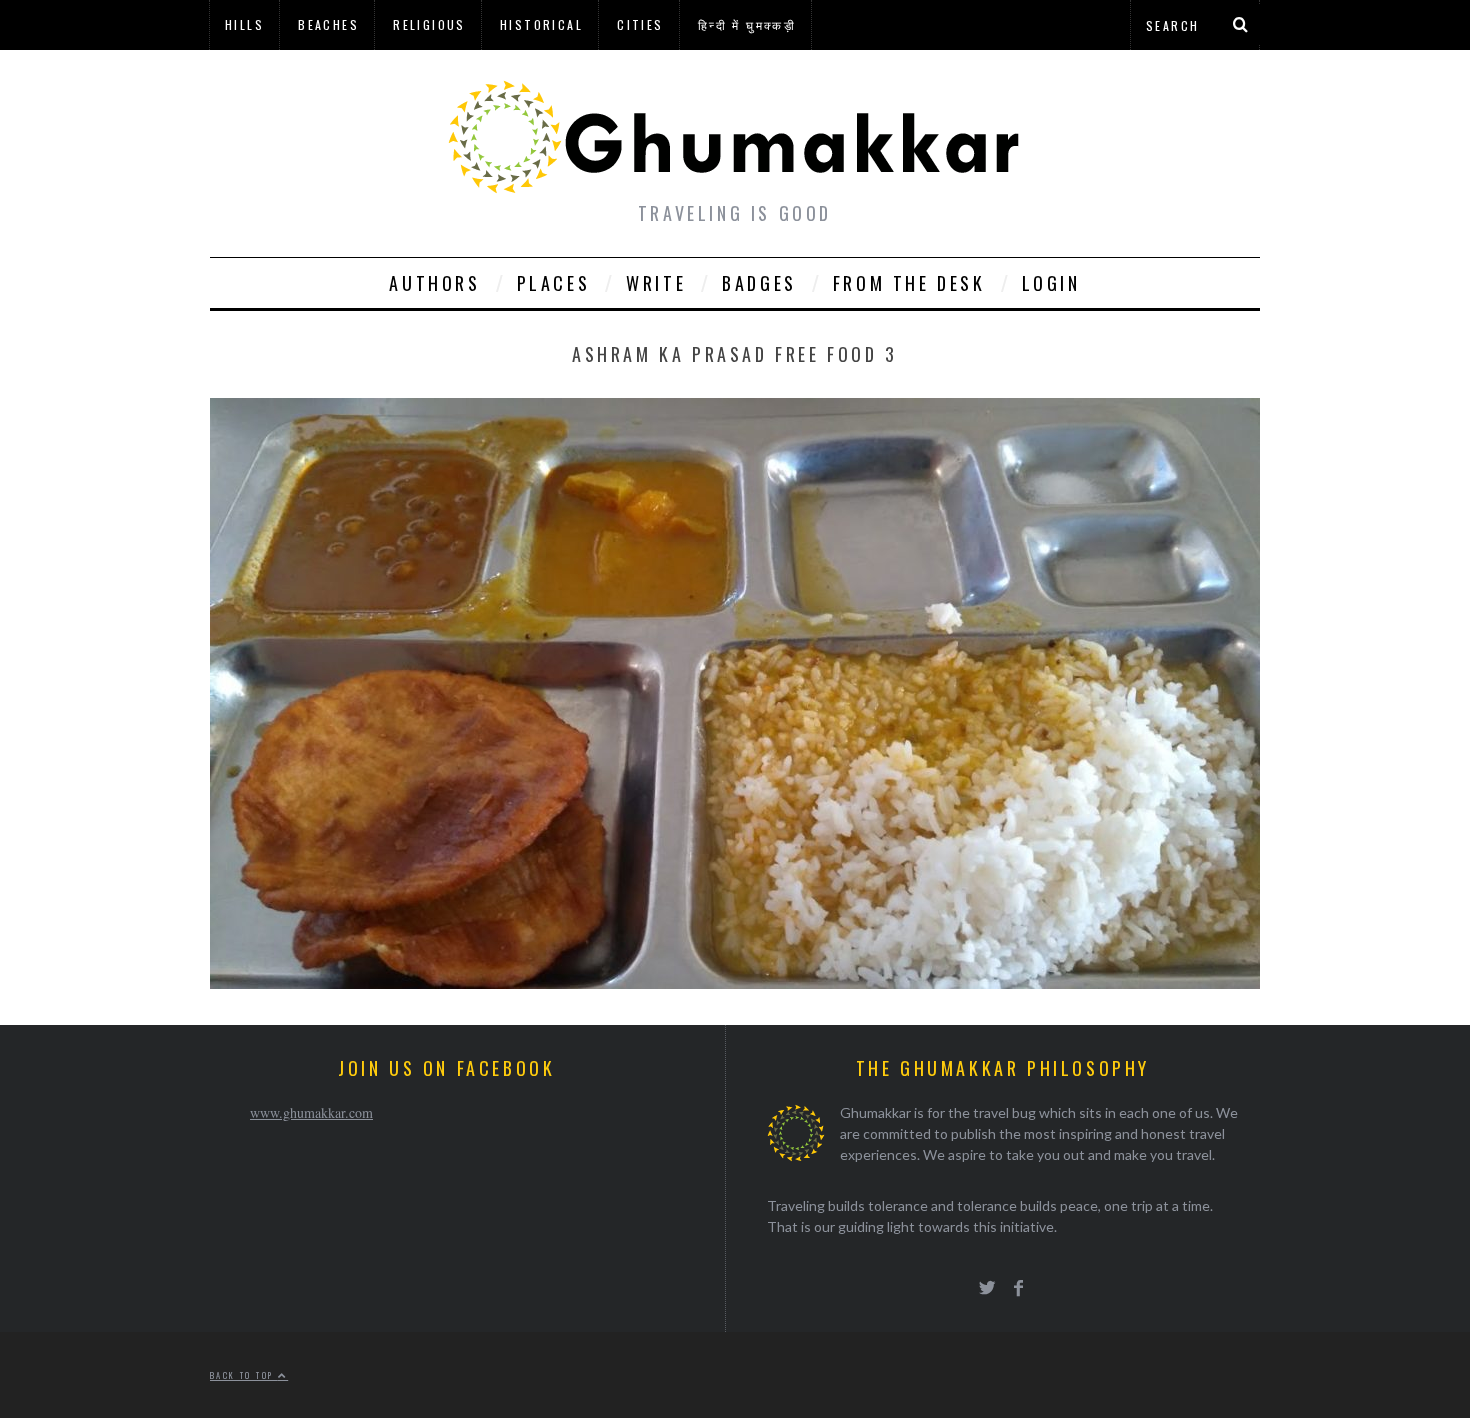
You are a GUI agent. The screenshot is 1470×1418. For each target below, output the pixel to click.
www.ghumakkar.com (311, 1112)
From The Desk (909, 283)
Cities (640, 24)
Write (656, 283)
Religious (429, 24)
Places (554, 283)
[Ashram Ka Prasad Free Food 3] (735, 982)
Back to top (244, 1375)
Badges (759, 283)
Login (1051, 283)
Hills (244, 24)
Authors (434, 283)
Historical (541, 24)
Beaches (328, 24)
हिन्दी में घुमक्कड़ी (747, 24)
